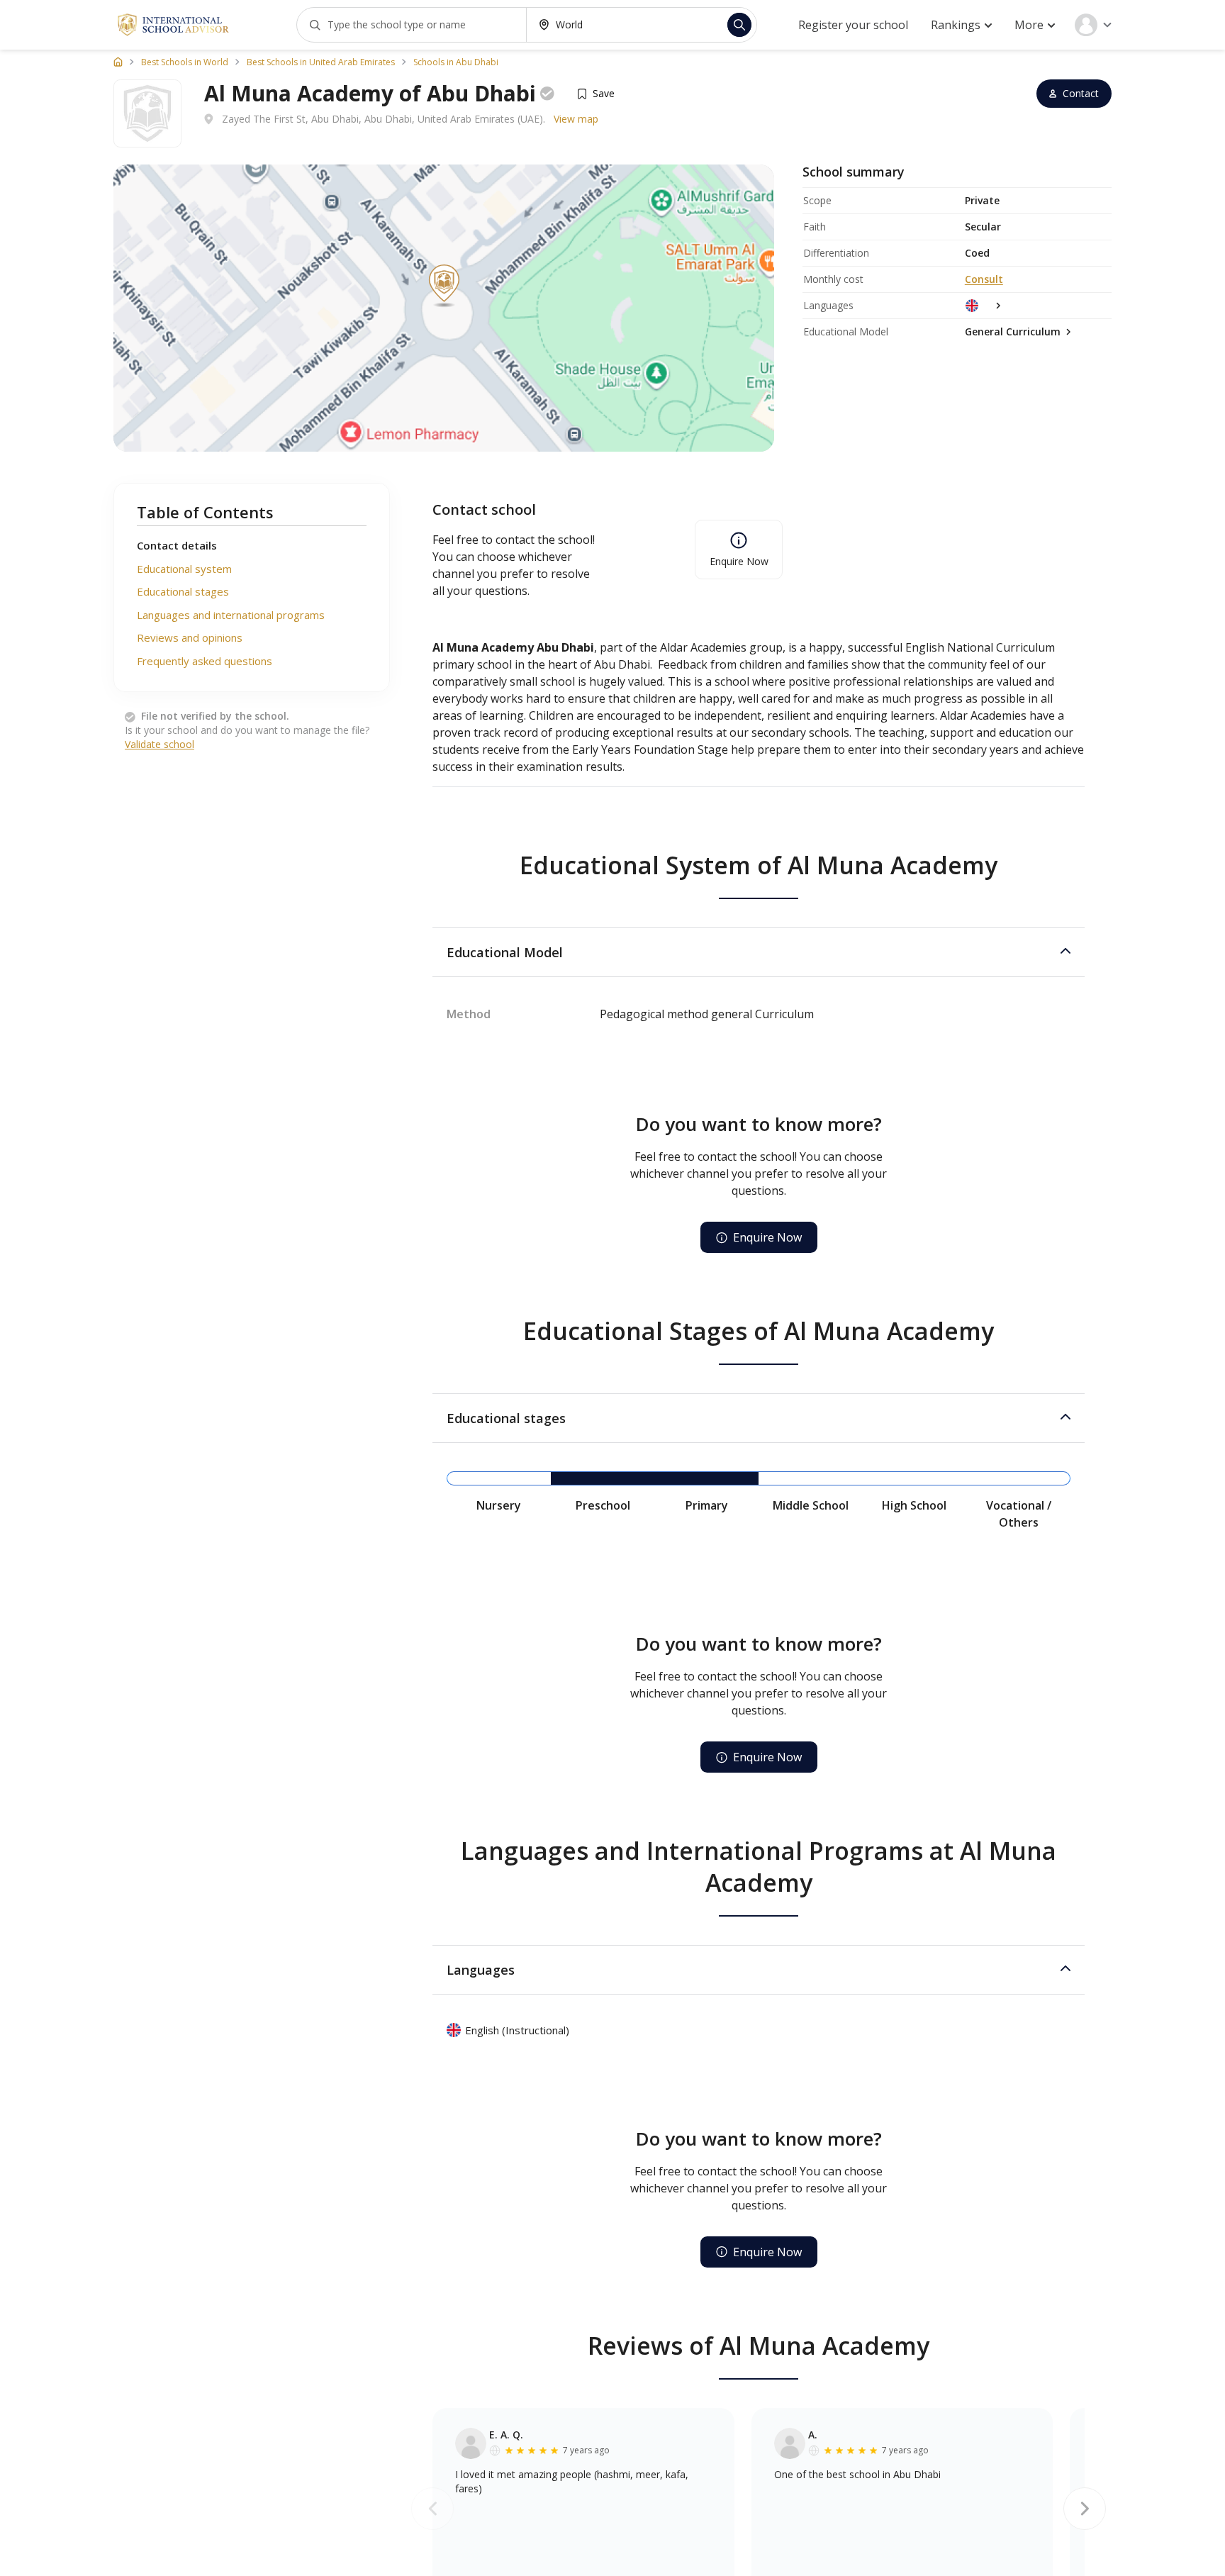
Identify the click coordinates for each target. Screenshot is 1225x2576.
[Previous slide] (432, 2509)
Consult (984, 279)
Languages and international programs (231, 615)
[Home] (118, 62)
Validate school (160, 744)
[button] (759, 952)
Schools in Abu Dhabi (456, 62)
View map (576, 119)
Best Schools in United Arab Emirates (321, 62)
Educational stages (183, 591)
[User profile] (1093, 25)
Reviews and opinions (190, 637)
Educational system (184, 569)
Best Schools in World (185, 62)
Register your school (853, 25)
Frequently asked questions (205, 661)
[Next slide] (1085, 2509)
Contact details (177, 545)
